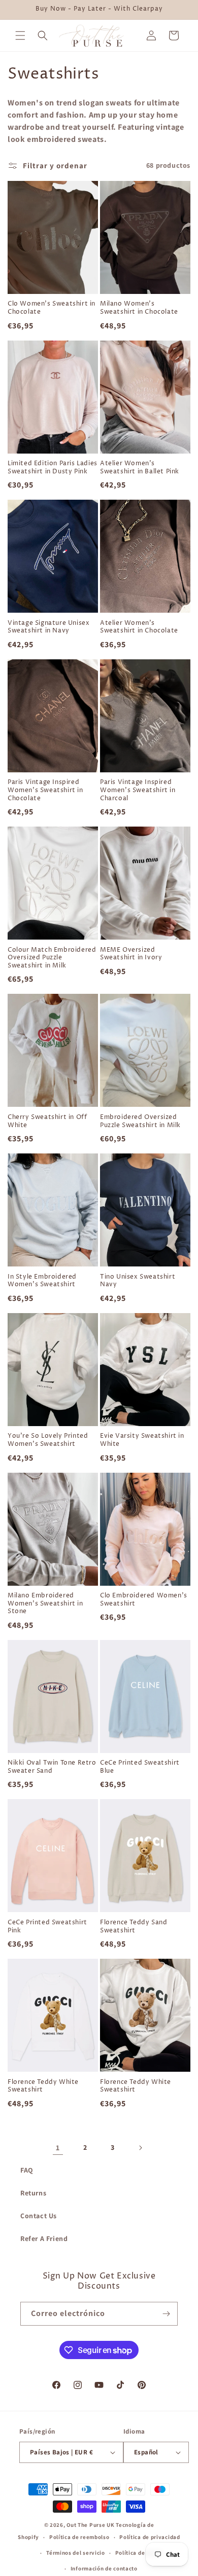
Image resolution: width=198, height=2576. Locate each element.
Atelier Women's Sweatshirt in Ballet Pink (140, 468)
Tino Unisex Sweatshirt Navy (138, 1281)
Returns (33, 2193)
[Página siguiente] (140, 2148)
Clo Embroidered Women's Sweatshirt (144, 1600)
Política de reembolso (79, 2537)
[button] (20, 35)
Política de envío (139, 2553)
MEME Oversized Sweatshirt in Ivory (131, 954)
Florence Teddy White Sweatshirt (43, 2086)
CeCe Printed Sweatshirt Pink (47, 1927)
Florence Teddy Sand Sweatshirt (134, 1927)
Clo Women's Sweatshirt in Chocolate (52, 308)
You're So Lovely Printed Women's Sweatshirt (48, 1440)
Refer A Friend (44, 2238)
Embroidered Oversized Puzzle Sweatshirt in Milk (140, 1121)
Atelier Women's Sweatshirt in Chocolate (139, 627)
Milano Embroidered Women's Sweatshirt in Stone (45, 1604)
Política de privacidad (150, 2537)
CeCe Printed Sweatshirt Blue (140, 1767)
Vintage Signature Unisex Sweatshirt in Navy (48, 627)
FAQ (27, 2170)
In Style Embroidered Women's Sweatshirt (42, 1281)
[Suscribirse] (166, 2314)
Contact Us (39, 2216)
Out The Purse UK (90, 2525)
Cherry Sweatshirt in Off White (47, 1121)
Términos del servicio (76, 2553)
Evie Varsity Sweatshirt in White (142, 1440)
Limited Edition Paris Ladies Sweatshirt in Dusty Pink (53, 468)
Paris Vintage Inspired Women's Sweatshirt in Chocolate (45, 790)
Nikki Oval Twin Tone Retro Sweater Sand (52, 1767)
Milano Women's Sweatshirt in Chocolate (139, 308)
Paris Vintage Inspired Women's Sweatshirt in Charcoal (138, 790)
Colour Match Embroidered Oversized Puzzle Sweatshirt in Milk (52, 958)
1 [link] (58, 2148)
